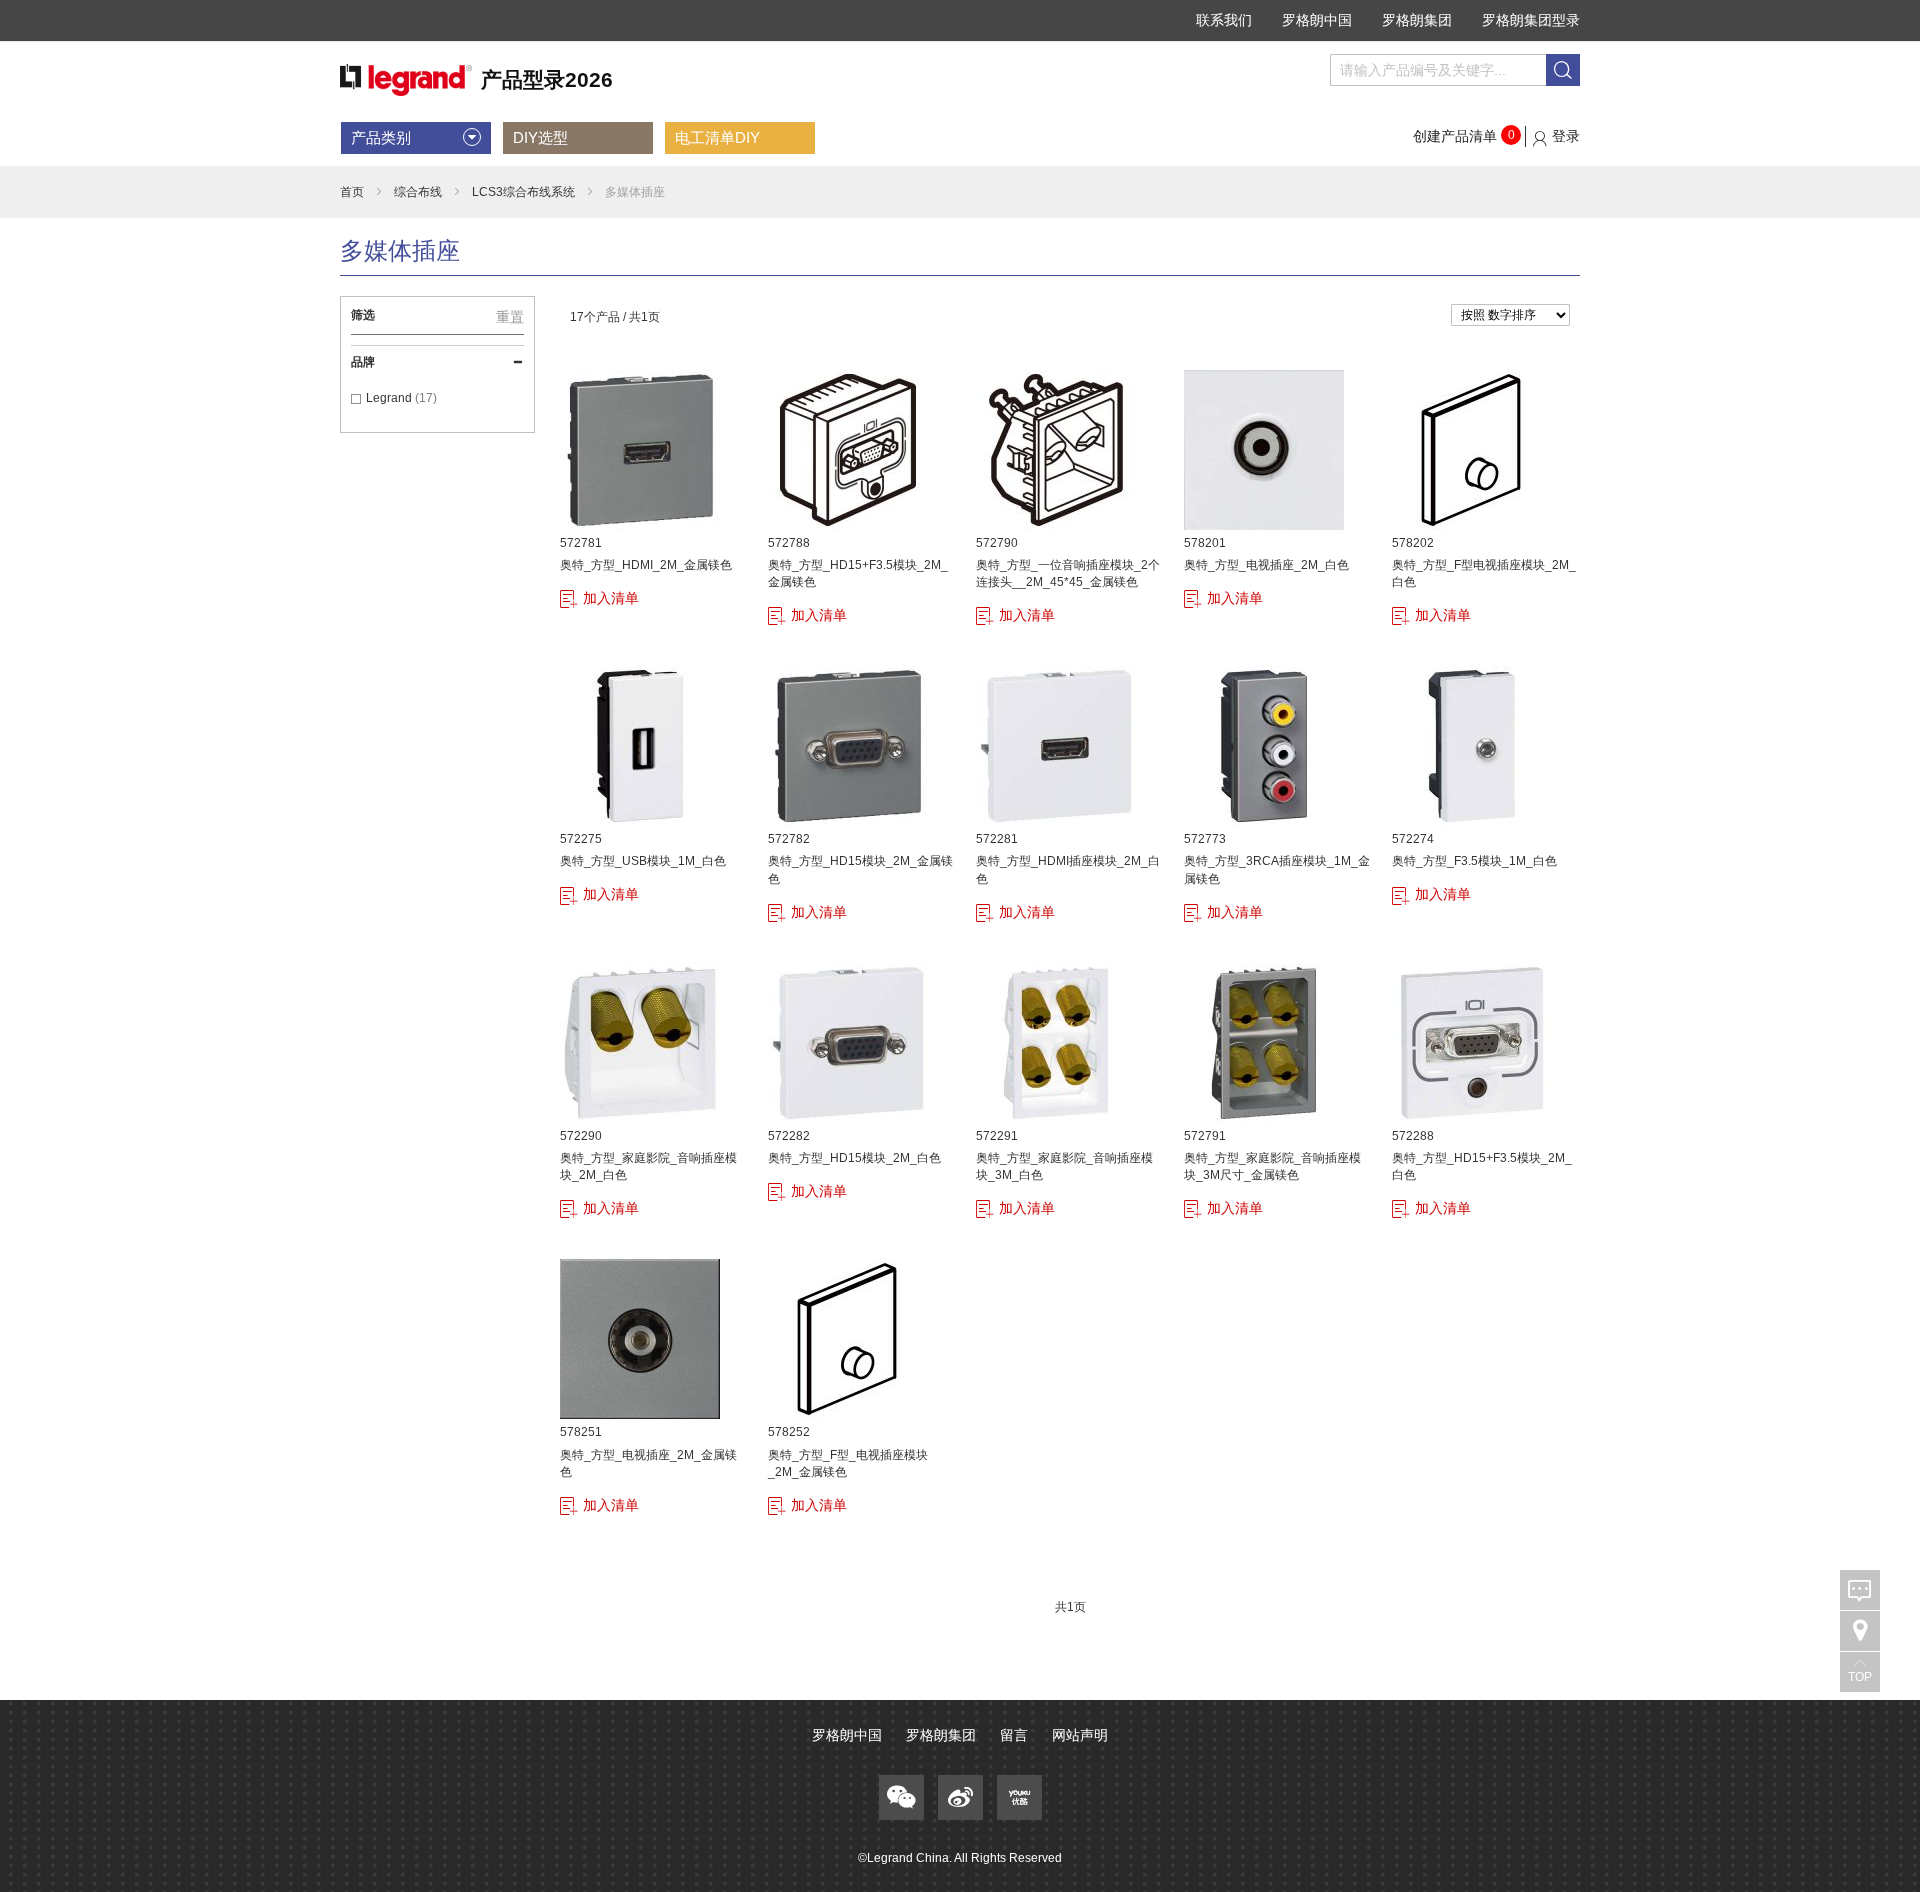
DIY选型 (540, 137)
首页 (352, 192)
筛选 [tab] (363, 315)
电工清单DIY (717, 137)
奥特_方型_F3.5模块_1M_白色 (1474, 861)
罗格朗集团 (1417, 20)
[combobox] (1455, 70)
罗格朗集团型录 (1531, 20)
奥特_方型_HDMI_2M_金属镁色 (646, 565)
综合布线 (418, 192)
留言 (1014, 1735)
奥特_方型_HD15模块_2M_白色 (854, 1158)
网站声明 (1080, 1735)
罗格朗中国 (1317, 20)
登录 (1566, 136)
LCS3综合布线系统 (523, 192)
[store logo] (476, 80)
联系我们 (1224, 20)
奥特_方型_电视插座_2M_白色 (1266, 565)
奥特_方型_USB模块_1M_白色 (643, 861)
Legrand (390, 398)
